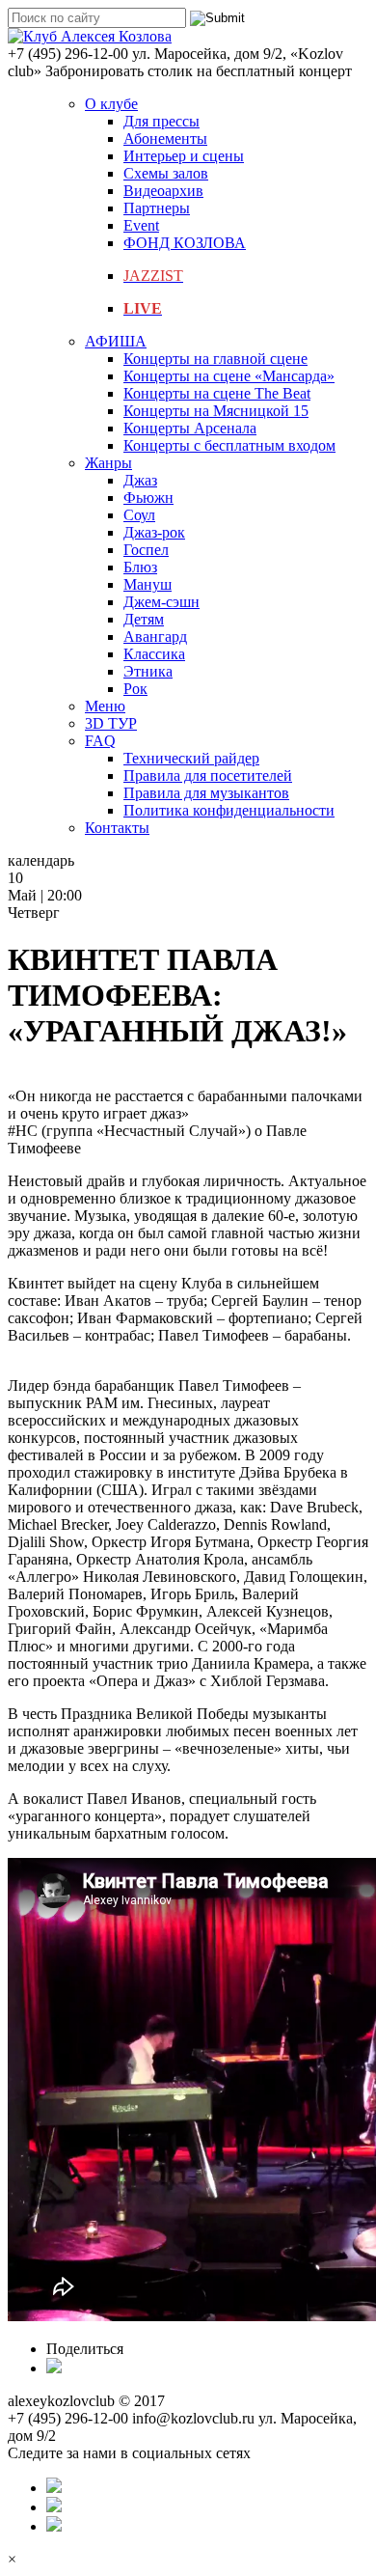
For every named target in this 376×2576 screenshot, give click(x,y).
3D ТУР (111, 723)
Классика (154, 654)
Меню (105, 706)
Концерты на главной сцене (215, 359)
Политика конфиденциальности (229, 810)
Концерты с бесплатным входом (229, 445)
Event (141, 225)
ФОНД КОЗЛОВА (185, 243)
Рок (135, 689)
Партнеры (157, 208)
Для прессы (161, 121)
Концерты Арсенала (190, 428)
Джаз (140, 480)
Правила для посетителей (208, 776)
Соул (139, 515)
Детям (144, 619)
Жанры (108, 463)
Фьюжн (148, 498)
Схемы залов (166, 173)
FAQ (100, 741)
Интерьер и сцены (184, 156)
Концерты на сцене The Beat (217, 393)
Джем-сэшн (161, 602)
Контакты (117, 828)
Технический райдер (191, 758)
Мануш (148, 584)
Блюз (140, 567)
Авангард (155, 637)
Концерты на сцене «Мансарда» (229, 376)
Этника (148, 671)
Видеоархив (163, 191)
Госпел (146, 550)
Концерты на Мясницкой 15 (216, 411)
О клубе (111, 104)
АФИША (116, 341)
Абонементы (165, 138)
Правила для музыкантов (206, 793)
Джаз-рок (154, 532)
